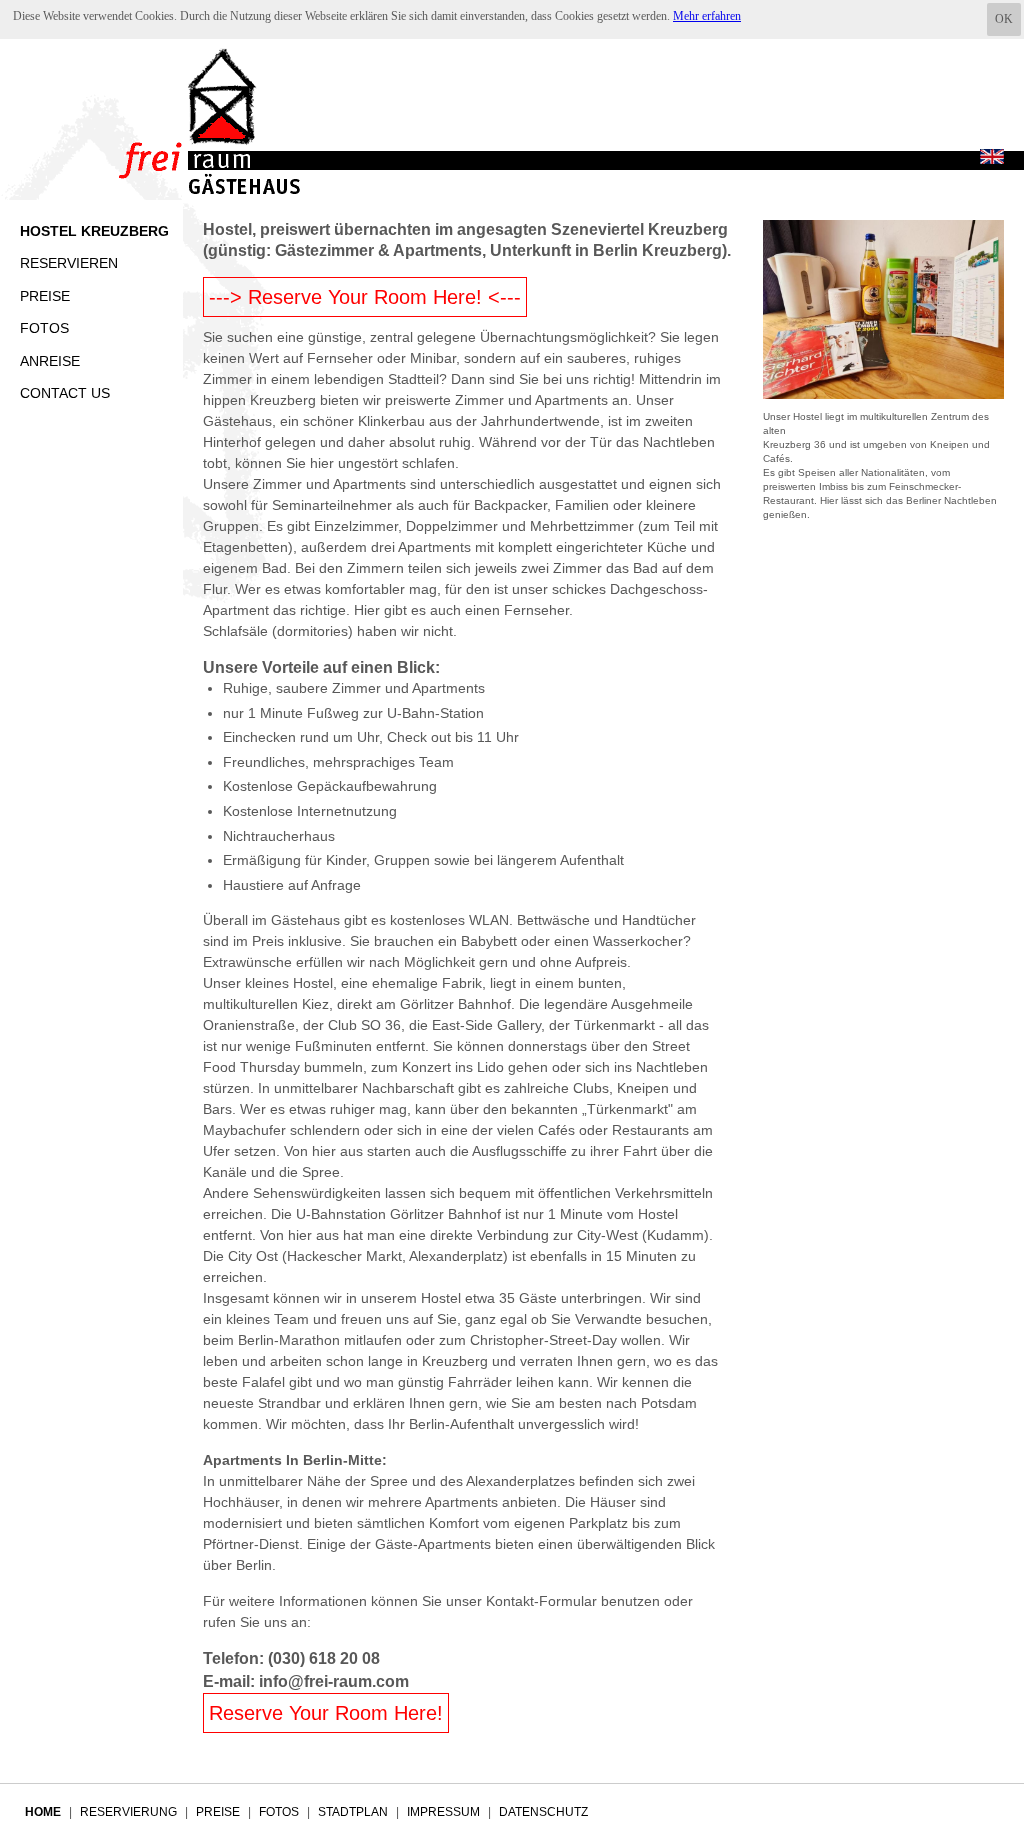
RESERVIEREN (69, 263)
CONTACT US (65, 393)
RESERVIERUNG (128, 1812)
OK (1004, 19)
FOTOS (44, 328)
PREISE (45, 296)
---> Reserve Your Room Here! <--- (365, 297)
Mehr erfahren (707, 16)
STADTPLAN (353, 1812)
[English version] (992, 158)
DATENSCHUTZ (543, 1812)
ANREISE (50, 361)
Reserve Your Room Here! (326, 1713)
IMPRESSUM (443, 1812)
